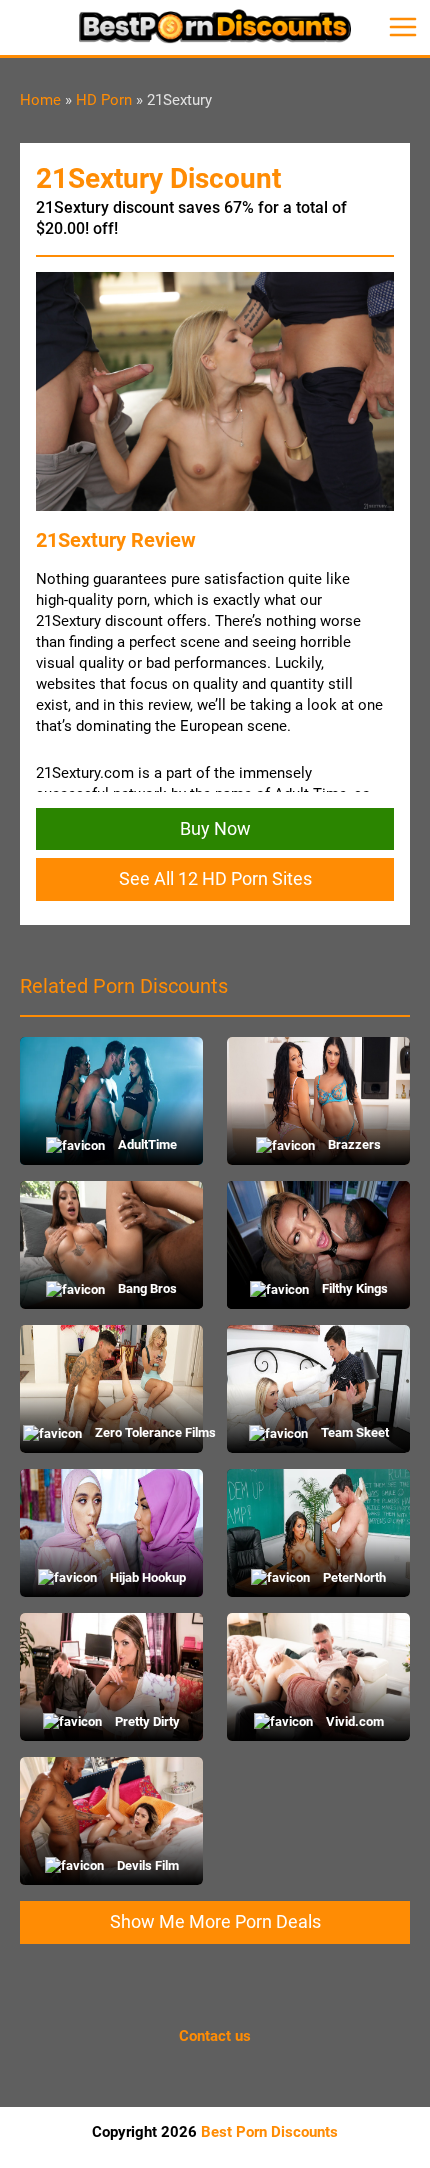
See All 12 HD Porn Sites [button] (215, 878)
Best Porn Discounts (269, 2132)
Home (40, 100)
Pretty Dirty (146, 1721)
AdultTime (146, 1144)
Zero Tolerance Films (146, 1432)
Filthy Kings (353, 1288)
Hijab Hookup (146, 1577)
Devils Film (146, 1865)
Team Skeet (353, 1432)
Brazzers (353, 1144)
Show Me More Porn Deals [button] (215, 1921)
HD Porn (104, 100)
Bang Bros (146, 1288)
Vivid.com (353, 1721)
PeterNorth (353, 1577)
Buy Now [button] (215, 828)
